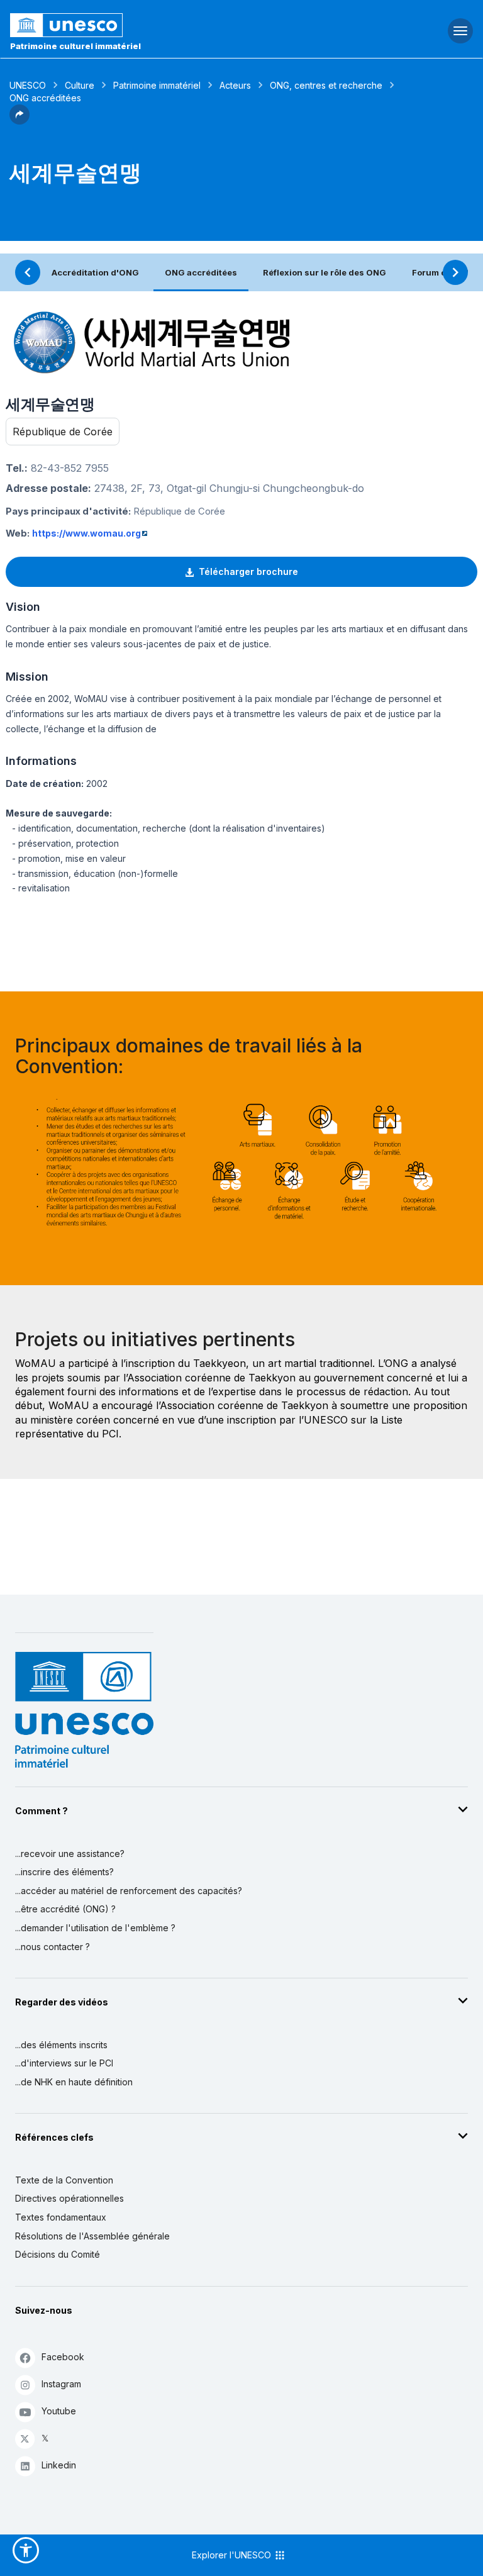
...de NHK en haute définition (74, 2082)
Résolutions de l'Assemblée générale (92, 2236)
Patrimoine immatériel (157, 85)
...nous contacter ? (53, 1947)
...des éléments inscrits (61, 2045)
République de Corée (63, 432)
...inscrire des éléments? (64, 1872)
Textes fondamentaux (61, 2217)
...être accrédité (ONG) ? (65, 1909)
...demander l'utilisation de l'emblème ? (95, 1928)
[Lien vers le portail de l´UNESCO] (161, 25)
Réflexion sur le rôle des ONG (325, 272)
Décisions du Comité (58, 2254)
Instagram (61, 2384)
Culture (80, 85)
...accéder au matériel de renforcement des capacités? (129, 1891)
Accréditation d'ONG (95, 272)
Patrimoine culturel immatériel (75, 46)
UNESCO (28, 85)
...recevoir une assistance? (70, 1854)
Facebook (63, 2357)
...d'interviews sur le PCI (64, 2063)
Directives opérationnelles (69, 2198)
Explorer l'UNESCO (233, 2555)
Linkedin (59, 2465)
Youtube (59, 2411)
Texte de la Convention (64, 2180)
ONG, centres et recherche (326, 85)
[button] (19, 121)
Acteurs (235, 85)
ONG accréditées (201, 272)
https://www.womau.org (86, 533)
